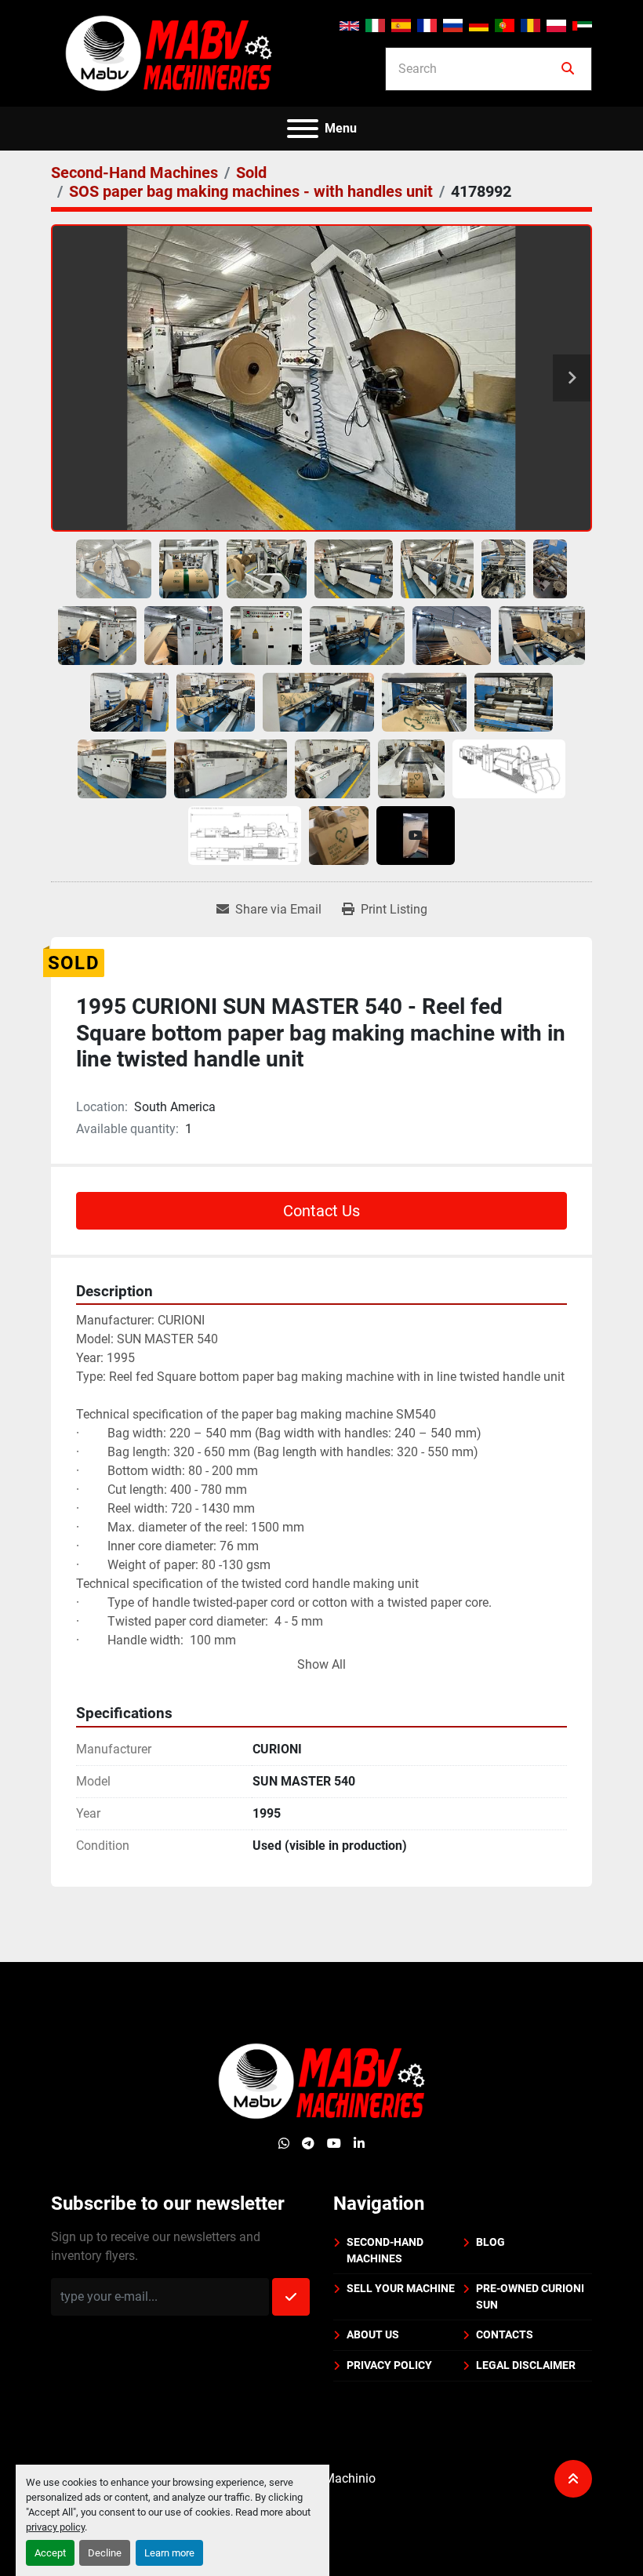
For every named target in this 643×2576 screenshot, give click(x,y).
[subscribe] (291, 2297)
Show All (321, 1664)
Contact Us (321, 1211)
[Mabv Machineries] (321, 2080)
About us (373, 2334)
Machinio (350, 2478)
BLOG (490, 2242)
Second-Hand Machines (385, 2250)
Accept (50, 2553)
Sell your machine (401, 2288)
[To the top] (573, 2479)
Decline (105, 2553)
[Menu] (303, 129)
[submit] (568, 69)
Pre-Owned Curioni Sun (530, 2296)
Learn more (169, 2553)
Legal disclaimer (526, 2365)
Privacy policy (389, 2365)
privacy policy (55, 2527)
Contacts (505, 2334)
